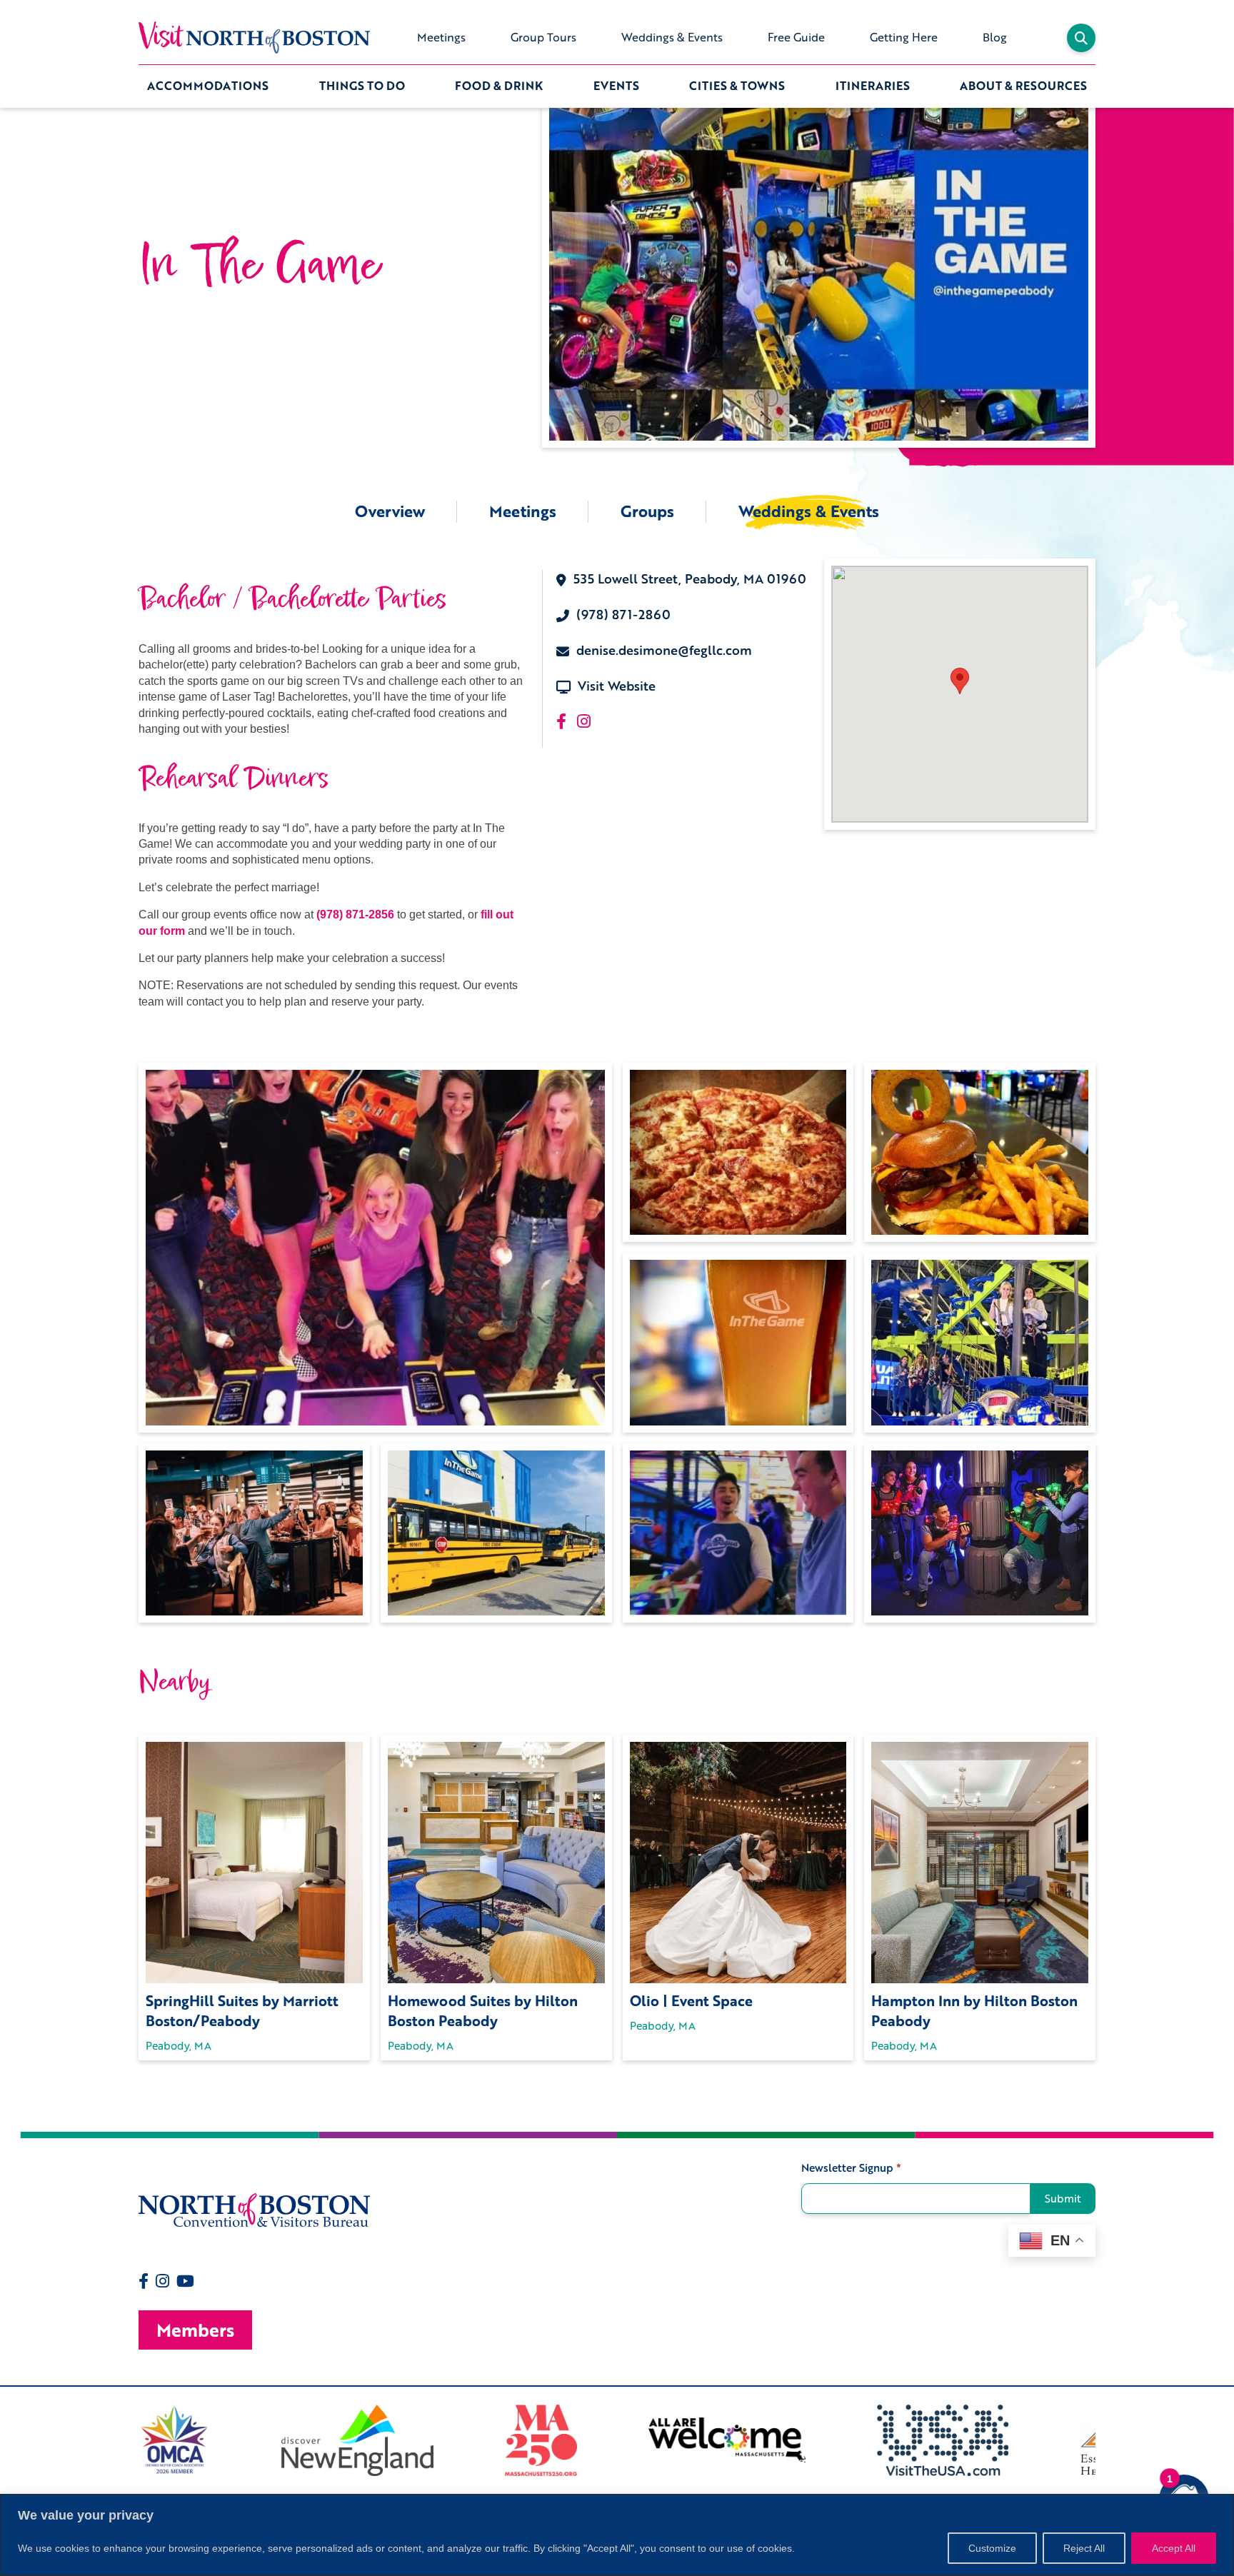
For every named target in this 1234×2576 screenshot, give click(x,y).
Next (1106, 2440)
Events (616, 86)
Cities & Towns (737, 86)
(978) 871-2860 (623, 615)
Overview (390, 511)
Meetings (441, 37)
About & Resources (1023, 86)
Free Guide (796, 37)
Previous (128, 2440)
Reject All (1084, 2548)
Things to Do (362, 86)
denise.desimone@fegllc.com (664, 650)
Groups (647, 511)
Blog (995, 37)
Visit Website (617, 686)
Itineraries (873, 86)
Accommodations (208, 86)
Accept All (1174, 2548)
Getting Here (904, 37)
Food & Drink (499, 86)
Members (195, 2330)
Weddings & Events (672, 37)
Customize (992, 2548)
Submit (1063, 2198)
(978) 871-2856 (355, 914)
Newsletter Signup (851, 2168)
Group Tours (543, 37)
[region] (617, 2535)
